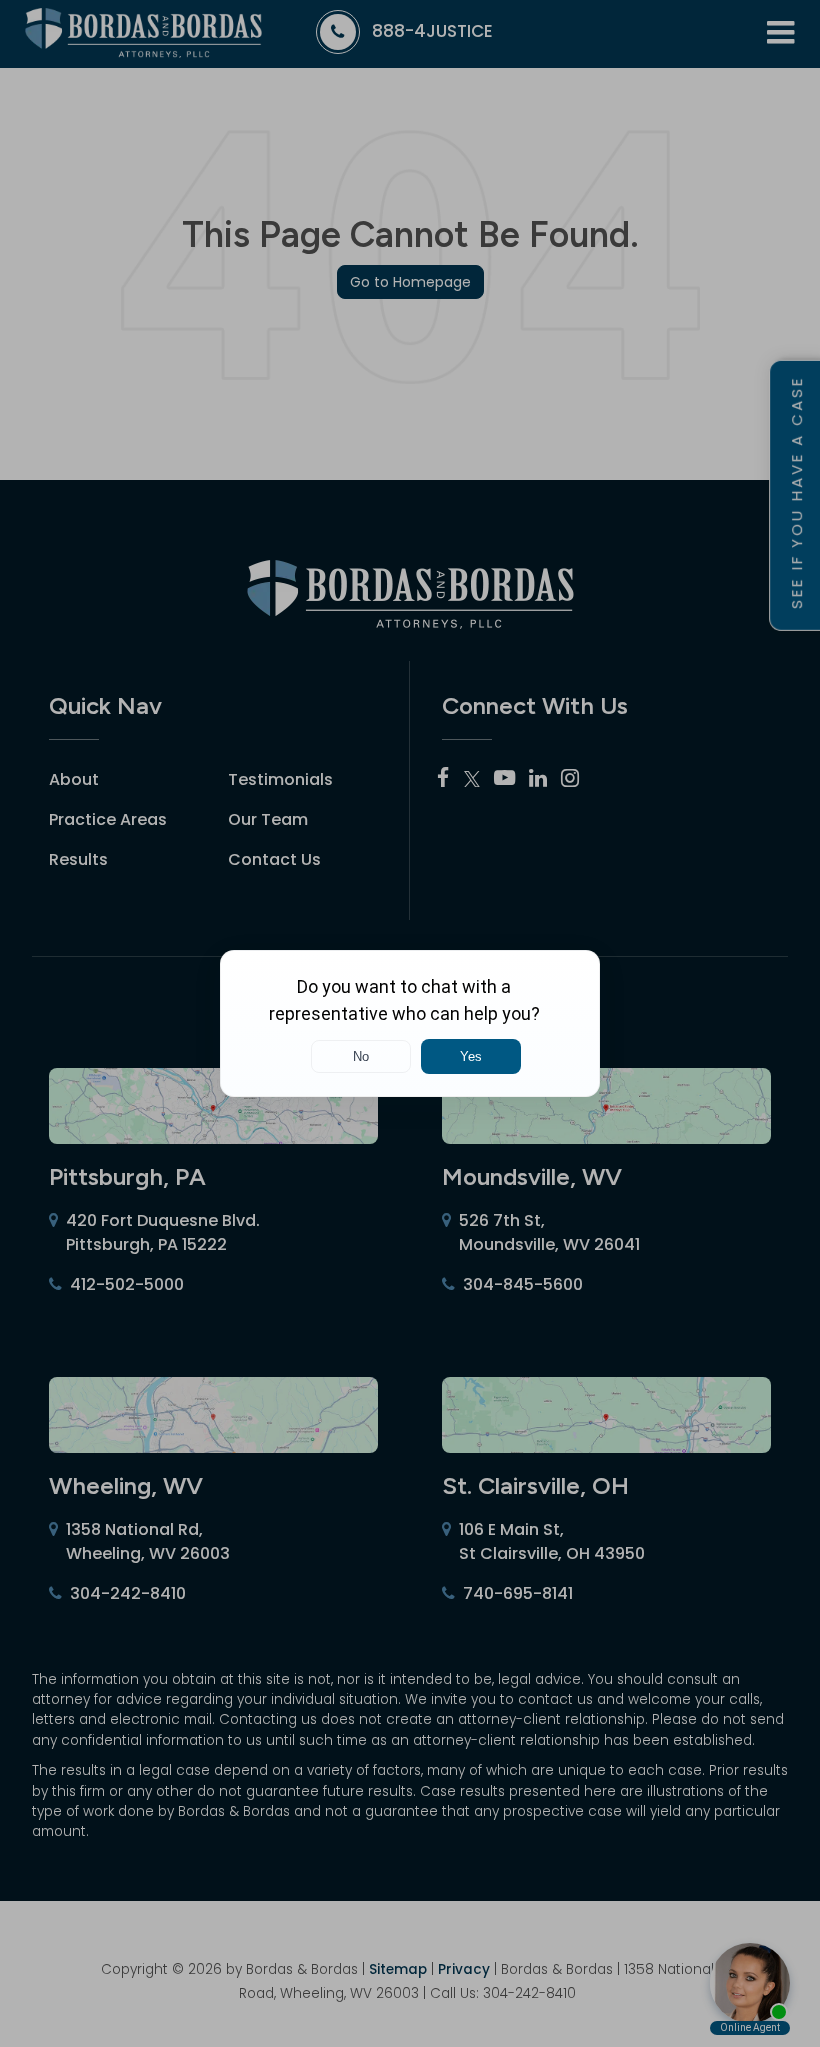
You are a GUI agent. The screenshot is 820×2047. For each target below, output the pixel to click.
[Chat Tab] (410, 1023)
